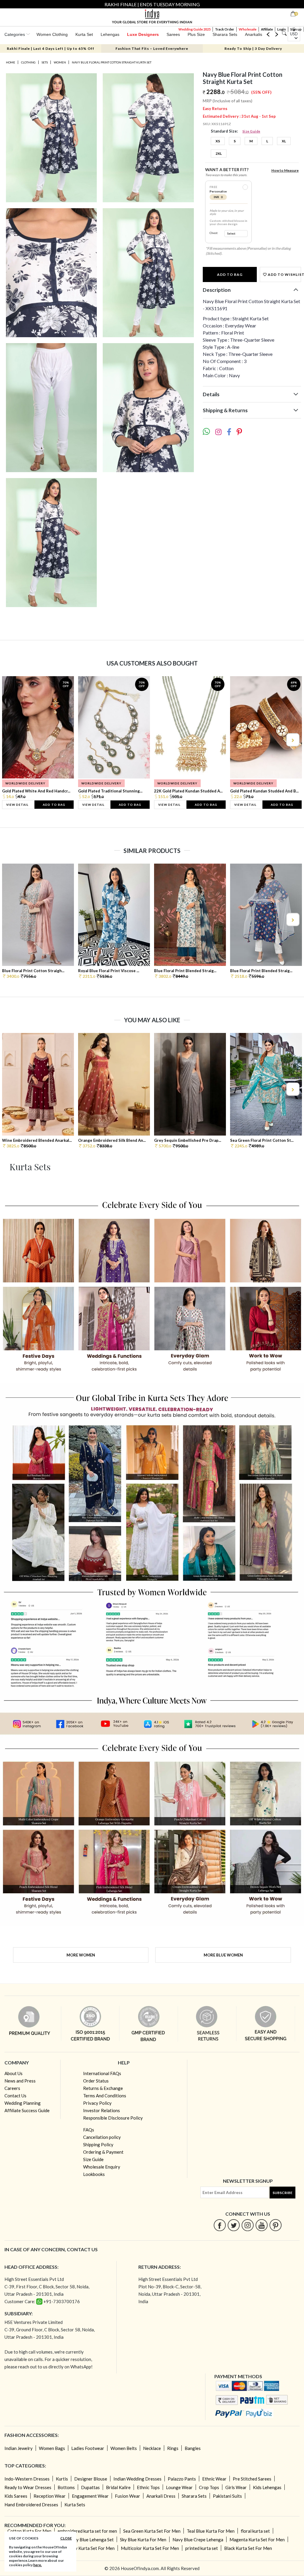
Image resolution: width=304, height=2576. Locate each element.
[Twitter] (234, 2225)
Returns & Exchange (103, 2088)
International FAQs (102, 2073)
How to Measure (285, 170)
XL (284, 141)
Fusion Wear (128, 2496)
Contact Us (15, 2096)
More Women (81, 1955)
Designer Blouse (91, 2479)
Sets (45, 62)
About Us (14, 2073)
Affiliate (267, 29)
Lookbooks (94, 2174)
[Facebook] (220, 2225)
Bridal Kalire (118, 2487)
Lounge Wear (179, 2487)
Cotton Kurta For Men (29, 2531)
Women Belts (124, 2448)
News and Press (20, 2081)
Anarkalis (254, 34)
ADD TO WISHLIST (284, 274)
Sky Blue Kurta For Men (143, 2540)
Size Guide (251, 131)
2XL (219, 153)
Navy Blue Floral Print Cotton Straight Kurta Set (112, 62)
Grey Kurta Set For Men (91, 2548)
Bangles (193, 2448)
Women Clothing (52, 34)
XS (218, 141)
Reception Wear (50, 2496)
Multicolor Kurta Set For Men (150, 2548)
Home (11, 62)
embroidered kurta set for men (87, 2531)
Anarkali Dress (161, 2496)
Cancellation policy (102, 2137)
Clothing (28, 62)
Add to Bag (230, 274)
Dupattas (90, 2487)
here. (38, 2565)
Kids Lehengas (267, 2487)
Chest (214, 233)
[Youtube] (262, 2225)
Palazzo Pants (182, 2479)
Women (60, 62)
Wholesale (248, 29)
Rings (173, 2448)
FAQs (89, 2130)
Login (282, 29)
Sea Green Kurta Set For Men (152, 2531)
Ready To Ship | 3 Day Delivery (253, 48)
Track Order (225, 29)
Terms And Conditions (105, 2096)
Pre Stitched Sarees (252, 2479)
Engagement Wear (90, 2496)
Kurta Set (84, 34)
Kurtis (62, 2479)
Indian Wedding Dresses (137, 2479)
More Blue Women (223, 1955)
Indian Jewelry (19, 2448)
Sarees (173, 34)
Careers (12, 2088)
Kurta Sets (75, 2505)
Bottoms (66, 2487)
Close (66, 2538)
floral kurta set (255, 2531)
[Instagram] (248, 2225)
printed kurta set (202, 2548)
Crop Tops (209, 2487)
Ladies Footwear (88, 2448)
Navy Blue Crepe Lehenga (198, 2540)
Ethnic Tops (148, 2487)
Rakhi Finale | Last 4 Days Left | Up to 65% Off (51, 48)
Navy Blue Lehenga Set (91, 2540)
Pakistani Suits (227, 2496)
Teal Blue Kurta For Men (211, 2531)
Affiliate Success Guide (27, 2110)
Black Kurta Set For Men (248, 2548)
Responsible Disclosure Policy (113, 2118)
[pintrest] (276, 2225)
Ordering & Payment (103, 2152)
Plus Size (196, 34)
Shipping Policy (98, 2144)
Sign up (296, 29)
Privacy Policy (97, 2103)
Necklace (152, 2448)
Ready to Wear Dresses (28, 2487)
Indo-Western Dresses (27, 2479)
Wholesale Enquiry (102, 2167)
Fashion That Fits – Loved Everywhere (152, 48)
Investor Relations (102, 2110)
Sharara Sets (225, 34)
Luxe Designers (143, 34)
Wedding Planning (23, 2103)
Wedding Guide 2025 (194, 29)
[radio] (245, 187)
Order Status (96, 2081)
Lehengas (110, 34)
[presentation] (12, 740)
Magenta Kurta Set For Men (257, 2540)
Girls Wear (236, 2487)
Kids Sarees (16, 2496)
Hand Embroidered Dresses (31, 2505)
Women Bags (52, 2448)
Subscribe (282, 2193)
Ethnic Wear (214, 2479)
